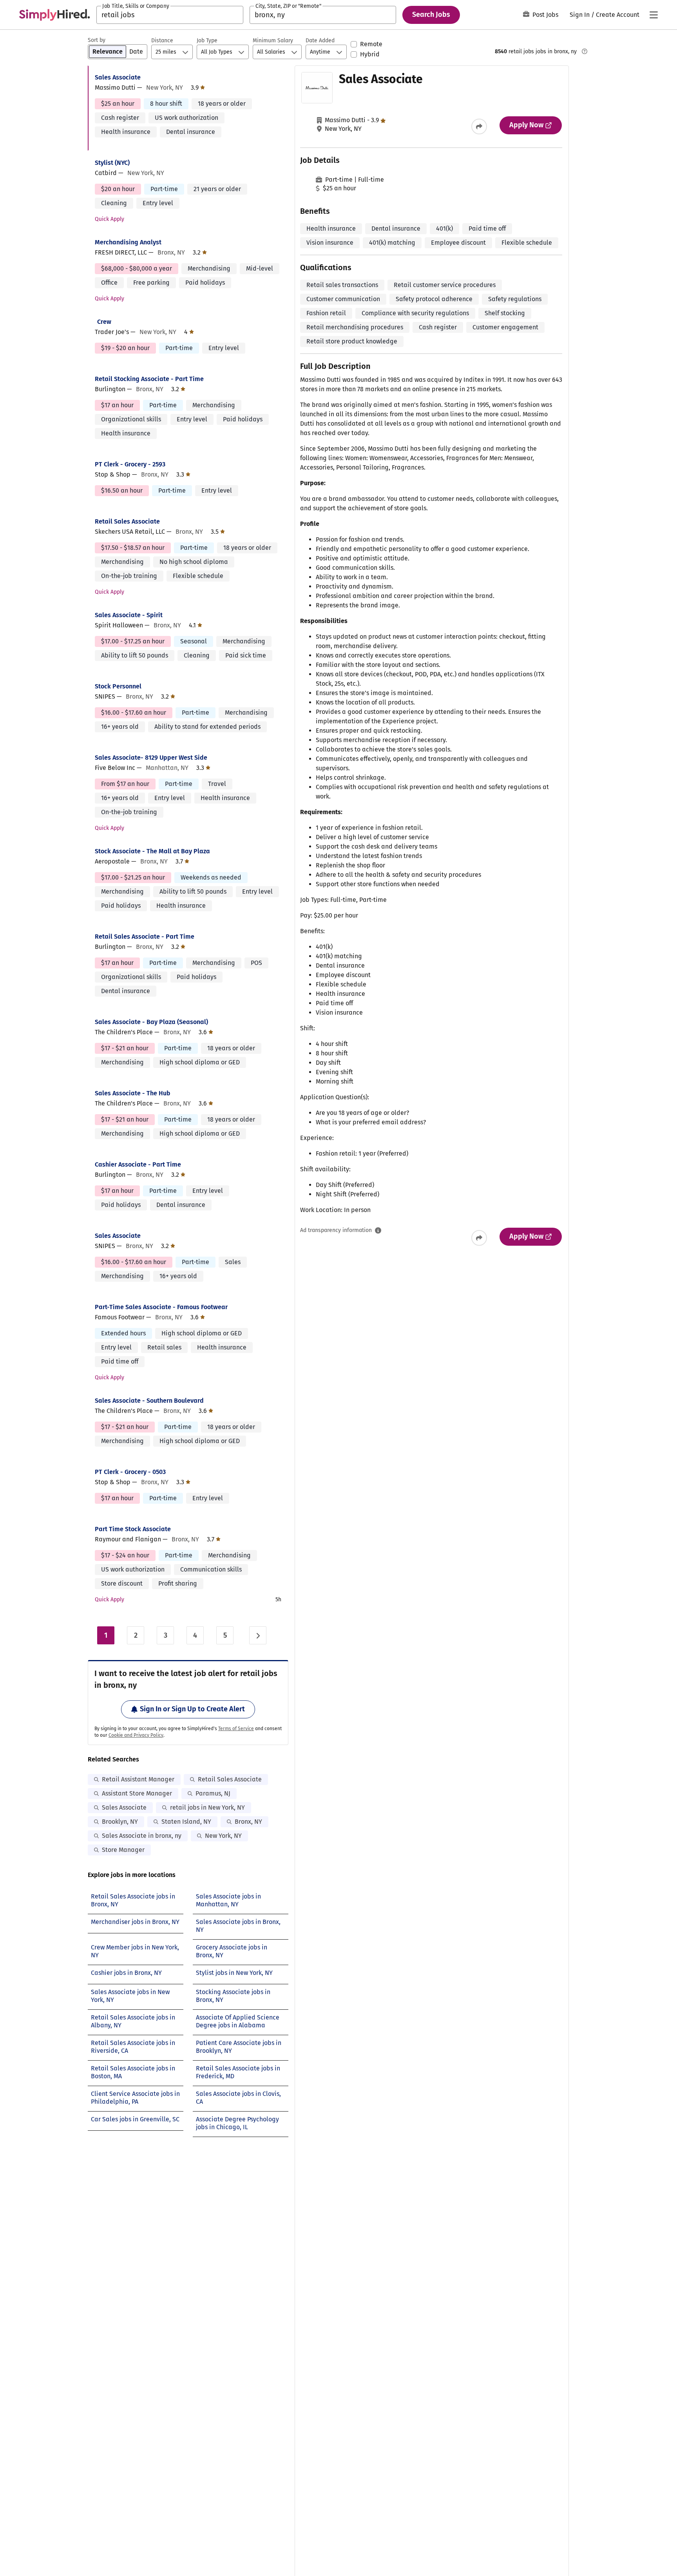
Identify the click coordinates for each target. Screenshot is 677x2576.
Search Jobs (431, 14)
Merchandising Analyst (128, 242)
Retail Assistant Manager (138, 1779)
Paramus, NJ (213, 1793)
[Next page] (258, 1635)
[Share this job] (479, 126)
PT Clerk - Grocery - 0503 (130, 1472)
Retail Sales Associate (127, 521)
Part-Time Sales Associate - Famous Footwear (161, 1307)
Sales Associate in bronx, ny (142, 1836)
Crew (104, 322)
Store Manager (123, 1850)
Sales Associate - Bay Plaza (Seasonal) (151, 1022)
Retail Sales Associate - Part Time (145, 937)
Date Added (320, 41)
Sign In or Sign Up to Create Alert (192, 1709)
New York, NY (223, 1836)
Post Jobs (545, 15)
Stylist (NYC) (112, 163)
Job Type (207, 41)
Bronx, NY (248, 1822)
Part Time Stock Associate (133, 1529)
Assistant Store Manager (137, 1793)
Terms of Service (236, 1729)
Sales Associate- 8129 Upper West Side (151, 758)
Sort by (97, 40)
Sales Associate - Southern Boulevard (149, 1401)
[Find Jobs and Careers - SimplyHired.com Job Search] (54, 15)
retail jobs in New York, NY (207, 1807)
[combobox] (170, 15)
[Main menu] (653, 15)
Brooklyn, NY (120, 1822)
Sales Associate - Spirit (129, 615)
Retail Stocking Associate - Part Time (149, 379)
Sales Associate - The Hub (133, 1093)
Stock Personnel (118, 686)
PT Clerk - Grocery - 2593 (130, 464)
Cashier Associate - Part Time (138, 1164)
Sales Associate (118, 77)
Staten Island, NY (186, 1822)
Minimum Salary (273, 41)
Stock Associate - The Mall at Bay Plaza (152, 851)
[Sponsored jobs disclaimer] (585, 51)
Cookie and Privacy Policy (136, 1735)
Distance (162, 41)
